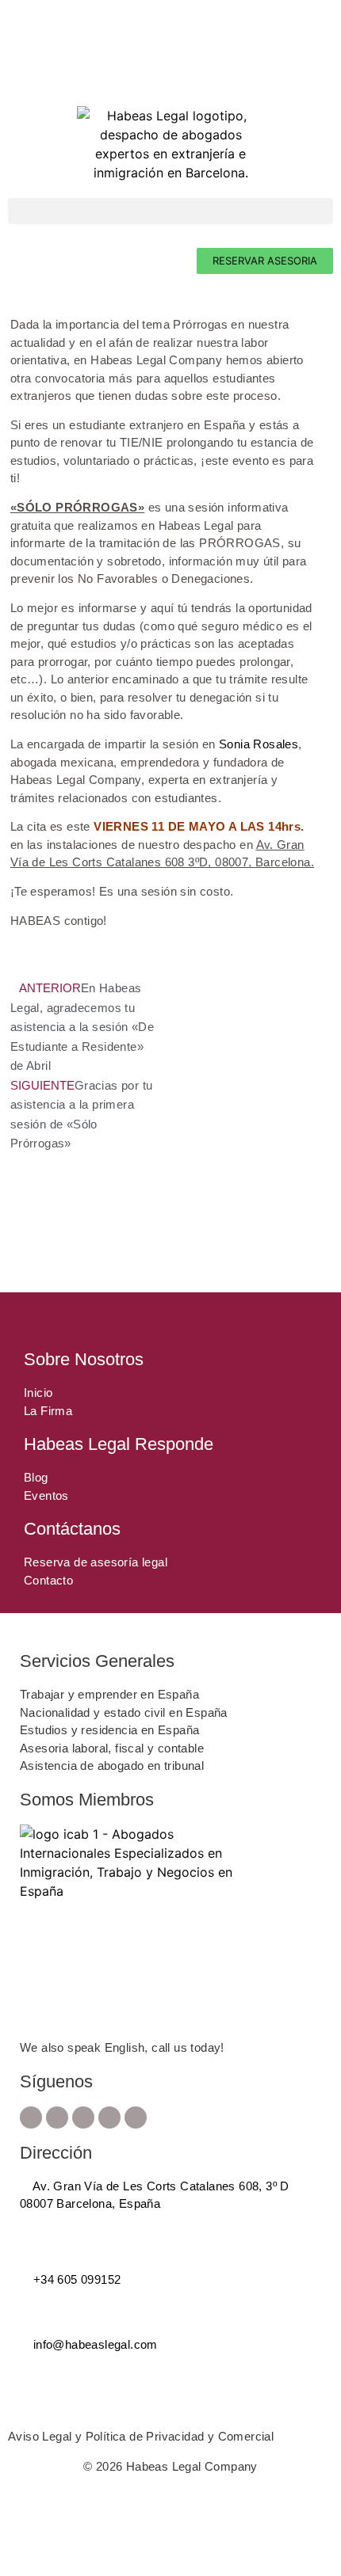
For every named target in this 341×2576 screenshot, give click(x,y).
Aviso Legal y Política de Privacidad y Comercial (141, 2436)
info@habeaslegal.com (93, 2344)
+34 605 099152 (75, 2279)
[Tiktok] (136, 2117)
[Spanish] (47, 63)
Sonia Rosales (259, 744)
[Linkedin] (109, 2117)
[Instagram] (57, 2117)
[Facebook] (31, 2117)
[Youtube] (83, 2117)
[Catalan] (15, 63)
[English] (31, 63)
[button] (170, 211)
